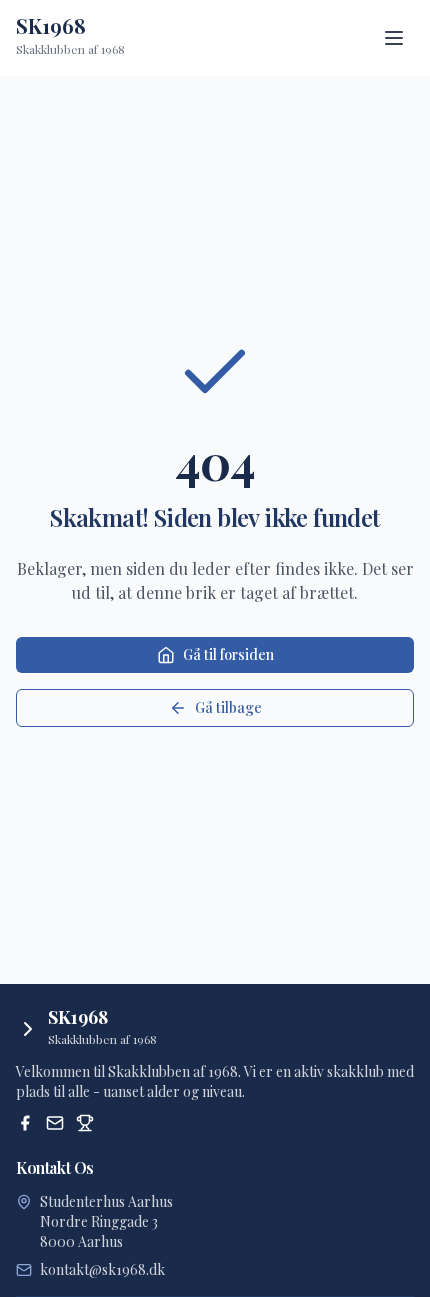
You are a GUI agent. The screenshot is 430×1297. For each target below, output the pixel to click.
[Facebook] (25, 1123)
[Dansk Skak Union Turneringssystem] (85, 1123)
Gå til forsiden (228, 654)
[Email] (55, 1123)
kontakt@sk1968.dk (102, 1269)
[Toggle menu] (394, 38)
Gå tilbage (228, 707)
